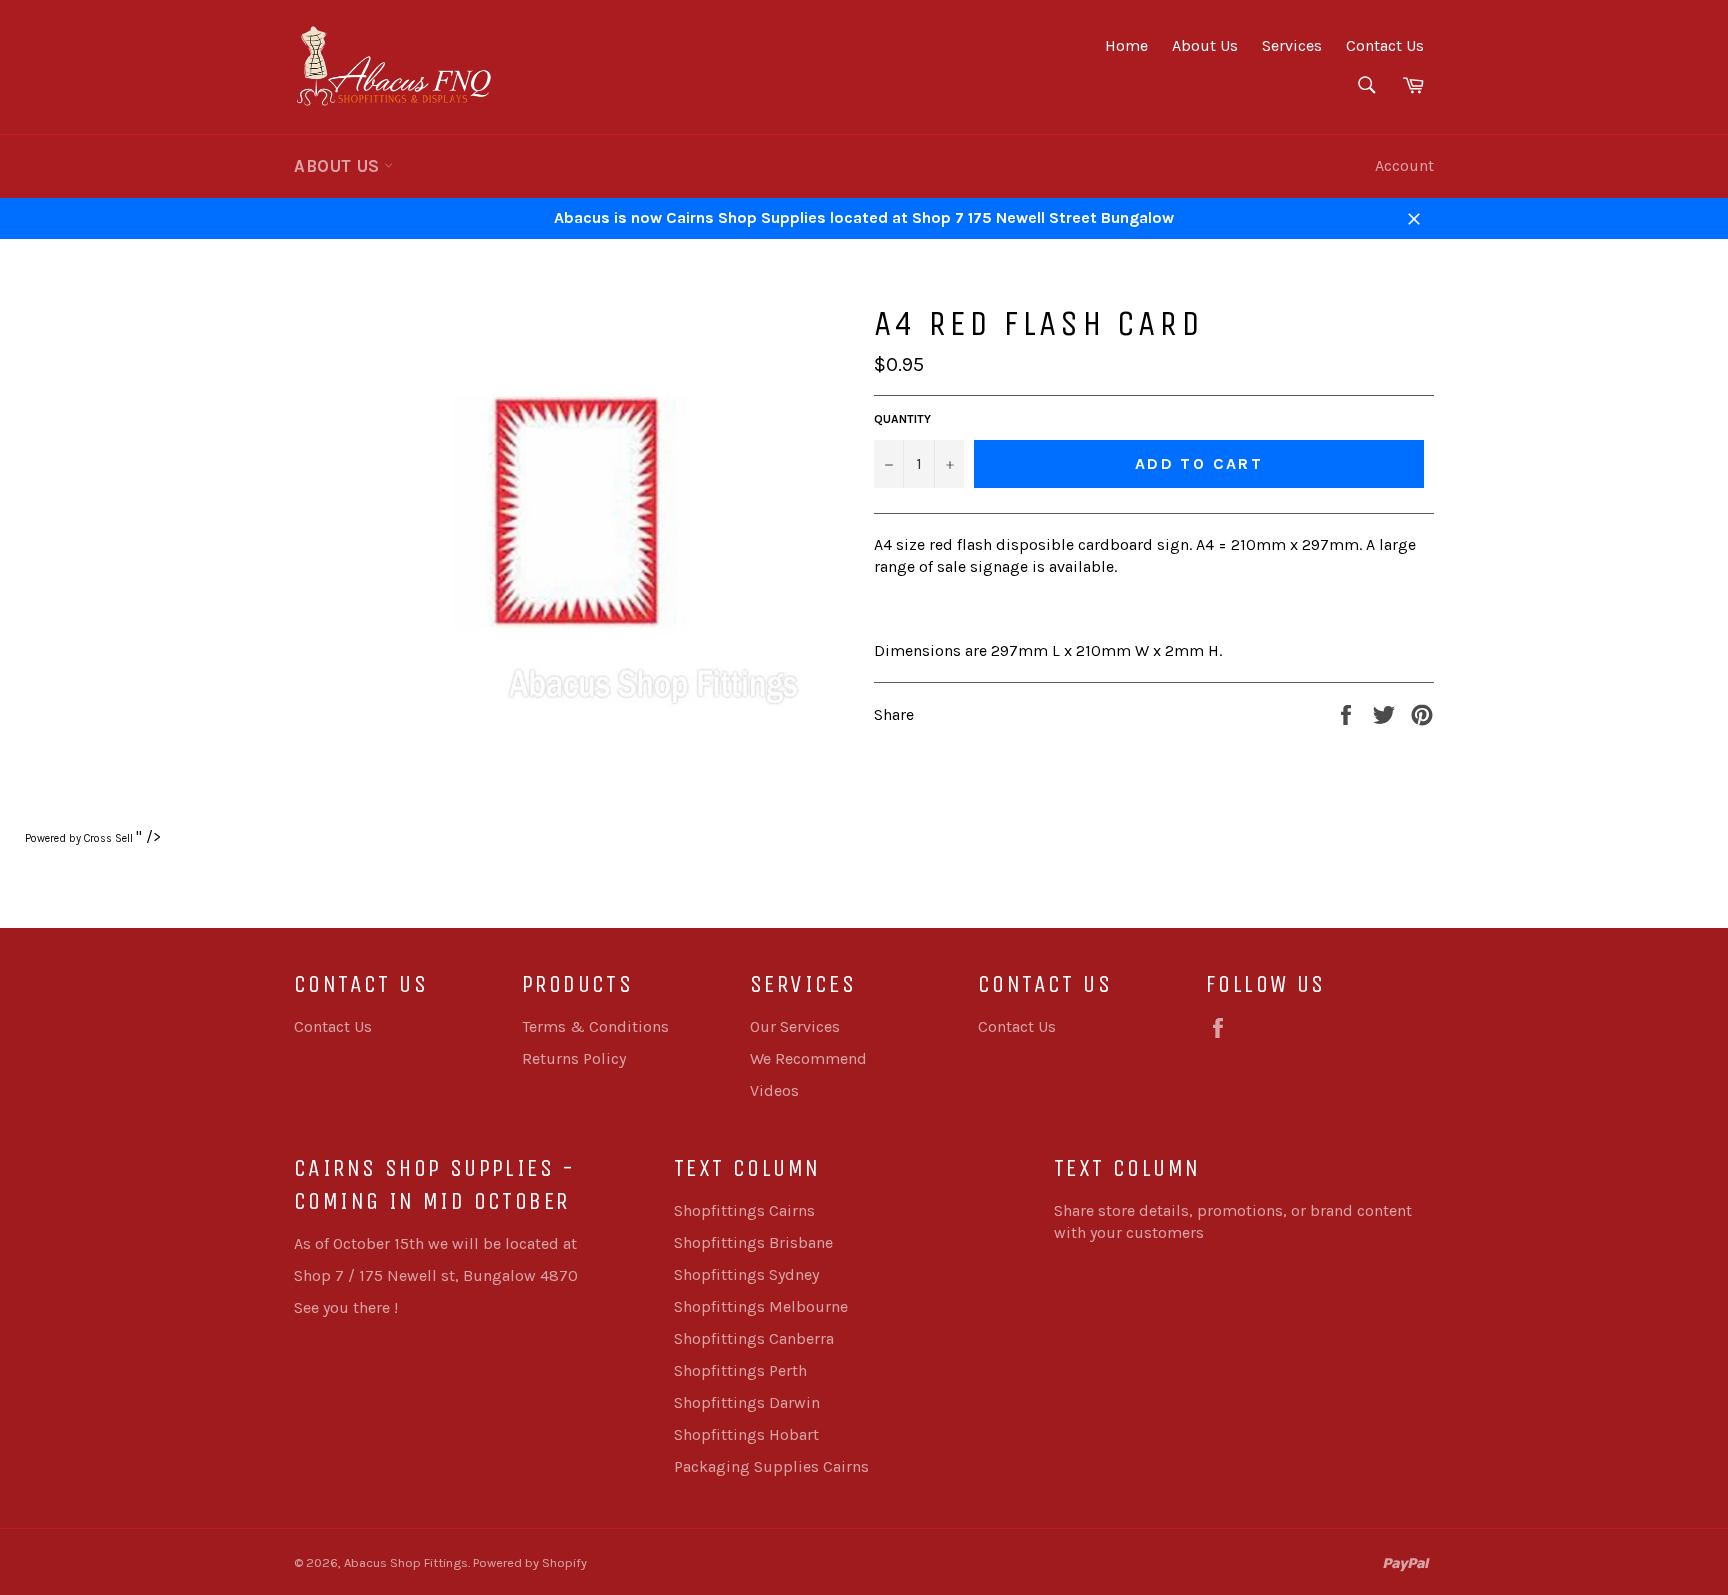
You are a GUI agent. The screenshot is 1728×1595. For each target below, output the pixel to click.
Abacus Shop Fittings (406, 1562)
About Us (1205, 45)
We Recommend (808, 1058)
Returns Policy (574, 1058)
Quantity (902, 419)
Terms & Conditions (595, 1026)
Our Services (795, 1026)
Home (1126, 45)
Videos (774, 1090)
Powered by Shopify (530, 1562)
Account (1404, 165)
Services (1292, 45)
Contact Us (1385, 45)
